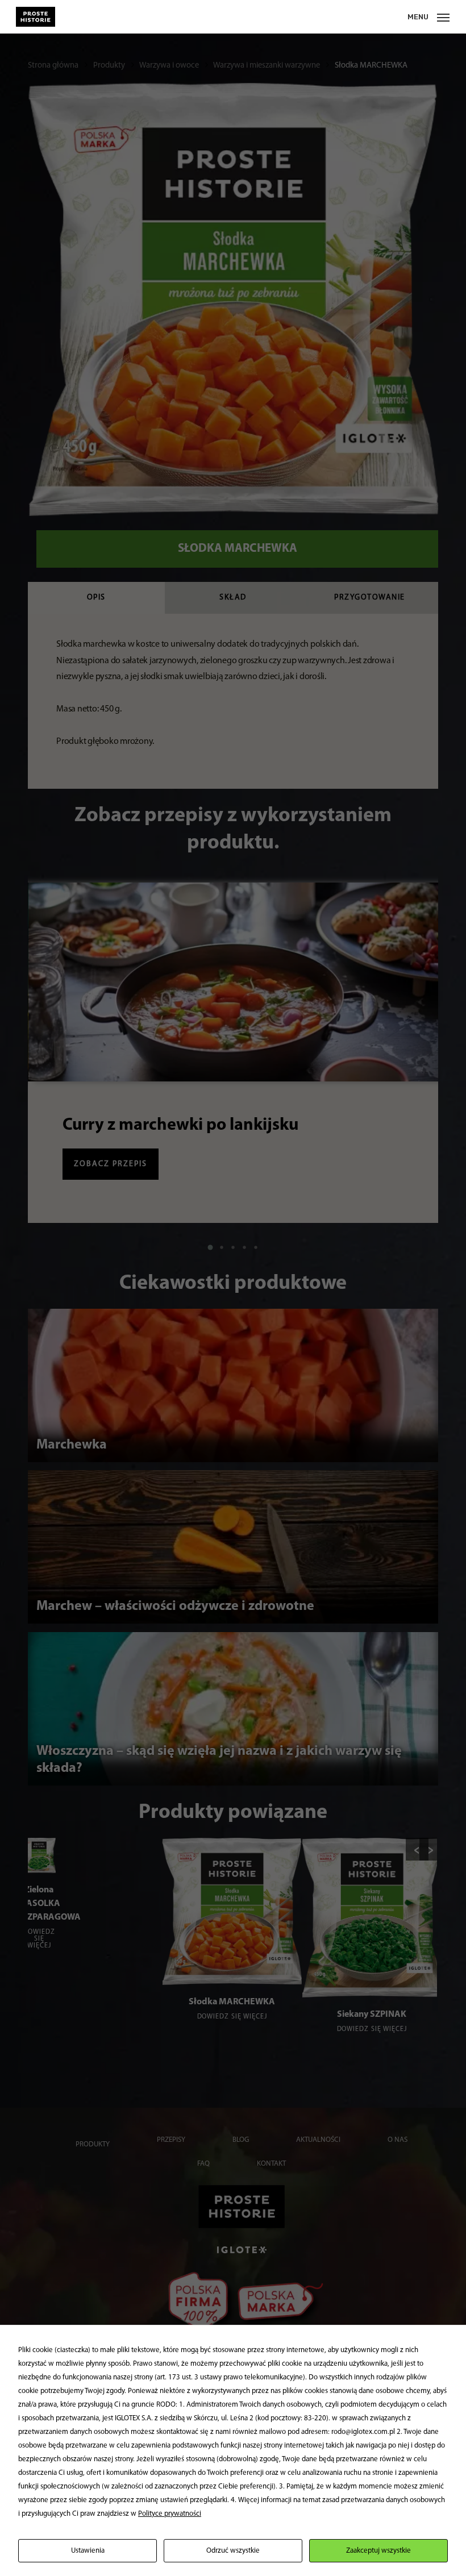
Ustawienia (88, 2551)
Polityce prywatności (170, 2514)
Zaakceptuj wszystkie (378, 2551)
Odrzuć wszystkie (233, 2551)
